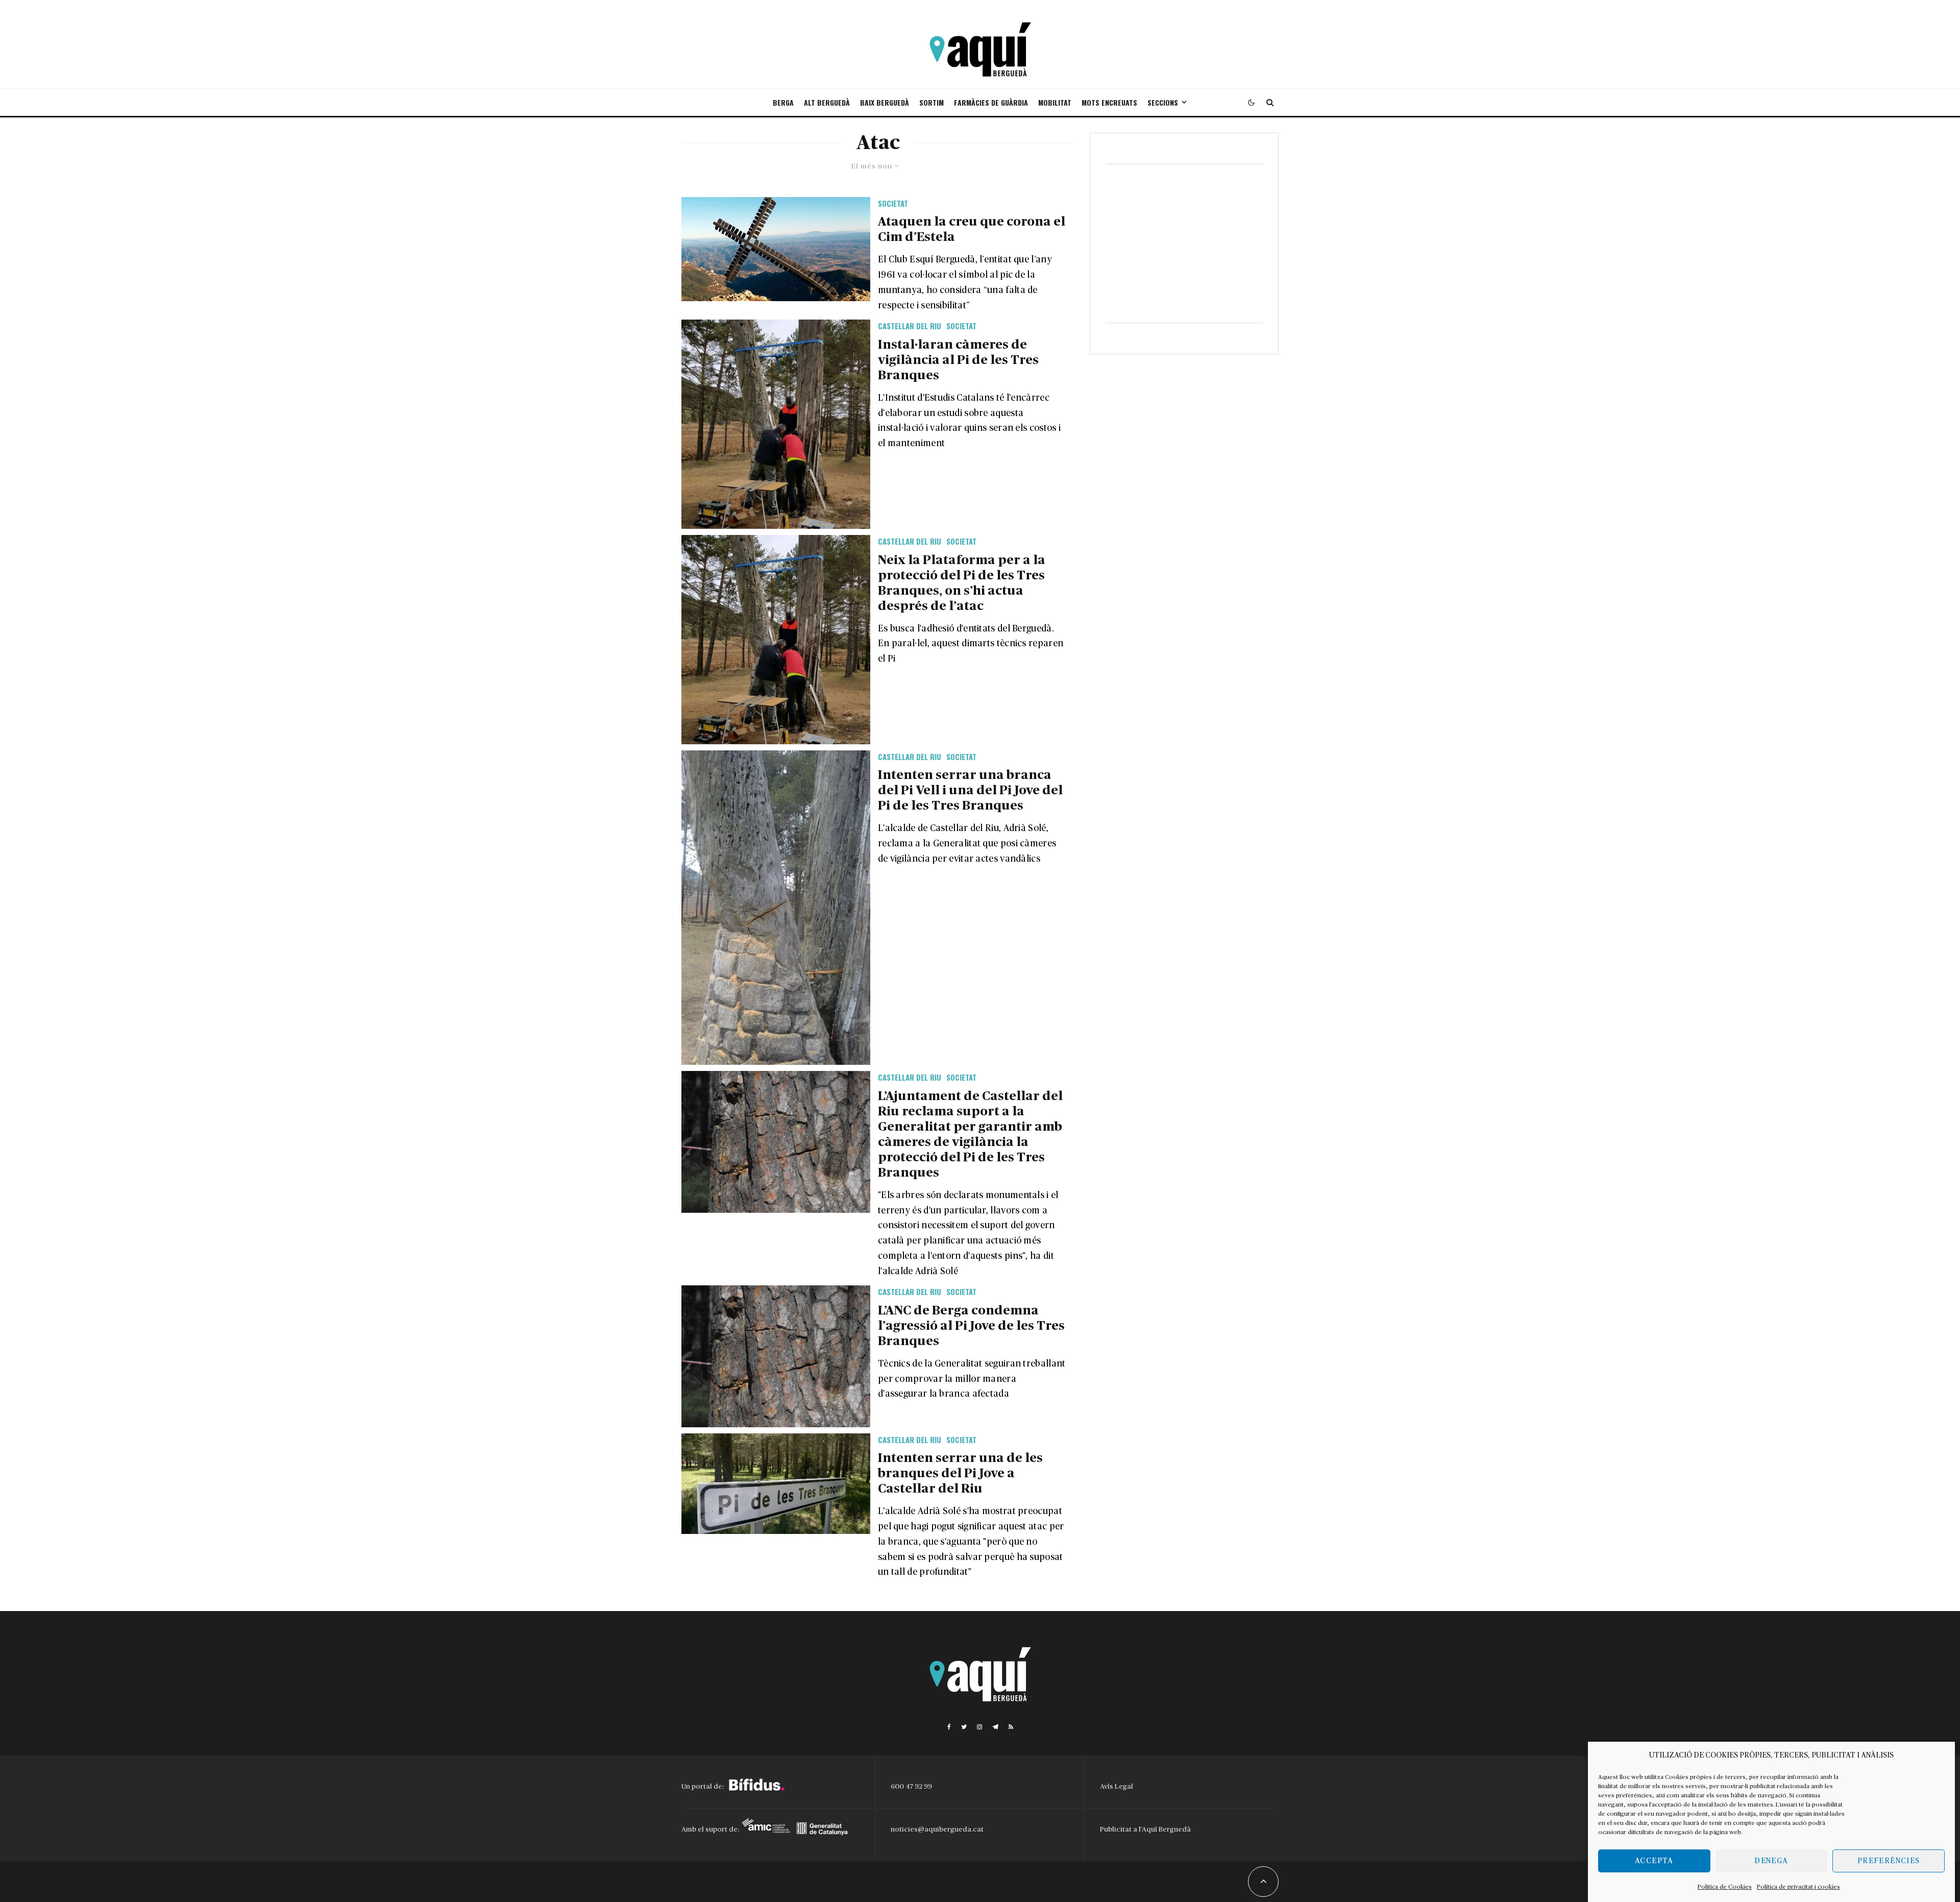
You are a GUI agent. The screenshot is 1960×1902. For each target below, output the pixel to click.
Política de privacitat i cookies (1798, 1887)
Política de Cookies (1725, 1887)
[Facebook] (949, 1727)
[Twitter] (964, 1727)
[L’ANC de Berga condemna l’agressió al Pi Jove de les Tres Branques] (776, 1356)
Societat (893, 203)
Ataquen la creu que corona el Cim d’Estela (972, 229)
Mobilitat (1055, 102)
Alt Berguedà (827, 102)
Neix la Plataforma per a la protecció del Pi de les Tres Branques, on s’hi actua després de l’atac (962, 583)
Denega (1771, 1861)
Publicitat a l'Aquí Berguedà (1145, 1830)
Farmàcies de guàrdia (991, 102)
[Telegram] (995, 1727)
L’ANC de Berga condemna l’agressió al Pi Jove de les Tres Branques (971, 1326)
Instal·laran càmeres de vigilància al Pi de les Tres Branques (958, 360)
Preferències (1889, 1861)
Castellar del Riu (910, 326)
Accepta (1654, 1861)
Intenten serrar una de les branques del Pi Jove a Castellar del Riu (960, 1473)
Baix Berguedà (885, 102)
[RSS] (1011, 1727)
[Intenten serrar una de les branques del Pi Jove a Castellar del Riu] (776, 1484)
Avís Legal (1117, 1787)
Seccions (1163, 102)
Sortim (932, 102)
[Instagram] (979, 1727)
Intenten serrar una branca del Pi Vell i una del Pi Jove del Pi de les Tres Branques (970, 790)
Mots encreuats (1109, 102)
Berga (783, 102)
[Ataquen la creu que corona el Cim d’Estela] (776, 249)
